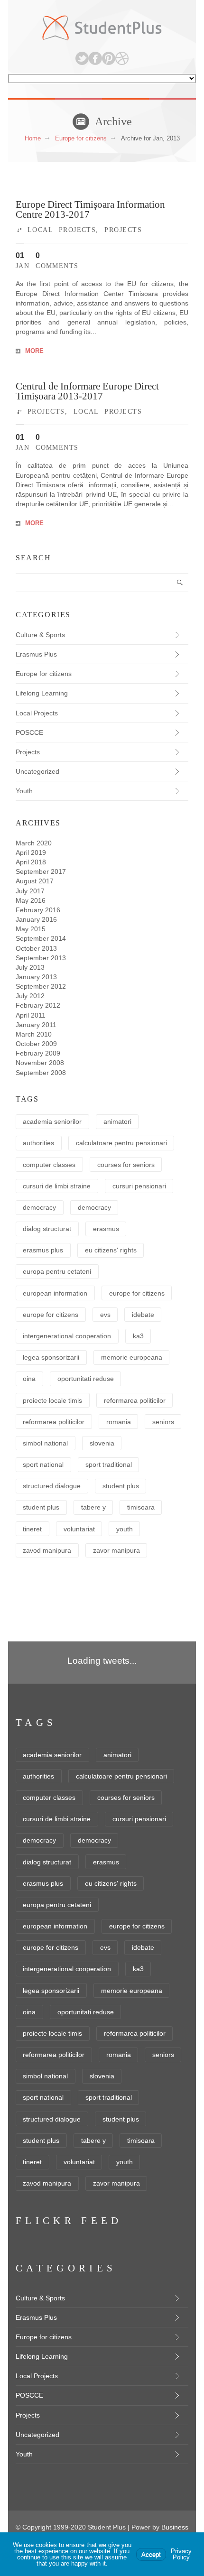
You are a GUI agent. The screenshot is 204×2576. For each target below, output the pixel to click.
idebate (143, 1315)
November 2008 (40, 1063)
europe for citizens (137, 1293)
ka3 (138, 1336)
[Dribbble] (122, 58)
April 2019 (31, 852)
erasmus (106, 1229)
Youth (24, 791)
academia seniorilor (52, 1121)
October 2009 (36, 1044)
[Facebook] (95, 58)
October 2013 (36, 948)
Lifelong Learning (42, 693)
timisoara (141, 1507)
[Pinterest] (109, 58)
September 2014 (41, 938)
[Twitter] (82, 58)
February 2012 (38, 1005)
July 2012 (30, 996)
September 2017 (41, 871)
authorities (38, 1143)
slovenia (102, 1443)
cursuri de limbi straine (57, 1186)
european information (55, 1293)
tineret (32, 1529)
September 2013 (41, 958)
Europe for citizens (81, 138)
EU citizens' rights (111, 1250)
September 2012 (41, 986)
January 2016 (36, 919)
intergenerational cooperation (67, 1336)
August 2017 (35, 881)
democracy (39, 1207)
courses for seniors (126, 1165)
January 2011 (36, 1025)
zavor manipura (116, 1550)
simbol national (45, 1443)
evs (105, 1315)
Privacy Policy (181, 2554)
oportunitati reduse (86, 1379)
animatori (117, 1121)
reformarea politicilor (135, 1400)
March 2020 (34, 843)
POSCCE (29, 732)
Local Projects (62, 230)
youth (125, 1529)
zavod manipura (47, 1550)
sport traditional (109, 1464)
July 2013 (30, 967)
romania (119, 1422)
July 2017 (30, 891)
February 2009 (38, 1053)
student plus (121, 1486)
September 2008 (41, 1073)
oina (29, 1379)
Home (33, 138)
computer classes (49, 1165)
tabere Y (93, 1507)
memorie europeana (132, 1357)
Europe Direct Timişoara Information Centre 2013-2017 (90, 209)
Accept (151, 2554)
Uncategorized (37, 771)
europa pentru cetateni (57, 1271)
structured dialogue (52, 1486)
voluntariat (79, 1529)
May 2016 (31, 900)
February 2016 (38, 910)
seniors (163, 1422)
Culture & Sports (40, 635)
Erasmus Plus (36, 654)
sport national (43, 1464)
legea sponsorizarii (51, 1357)
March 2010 (34, 1034)
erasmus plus (43, 1250)
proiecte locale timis (52, 1400)
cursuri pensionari (139, 1186)
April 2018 (31, 862)
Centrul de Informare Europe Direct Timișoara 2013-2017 (87, 391)
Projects (123, 230)
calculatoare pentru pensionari (121, 1143)
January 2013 (36, 977)
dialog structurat (47, 1229)
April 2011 (31, 1015)
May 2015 (31, 929)
